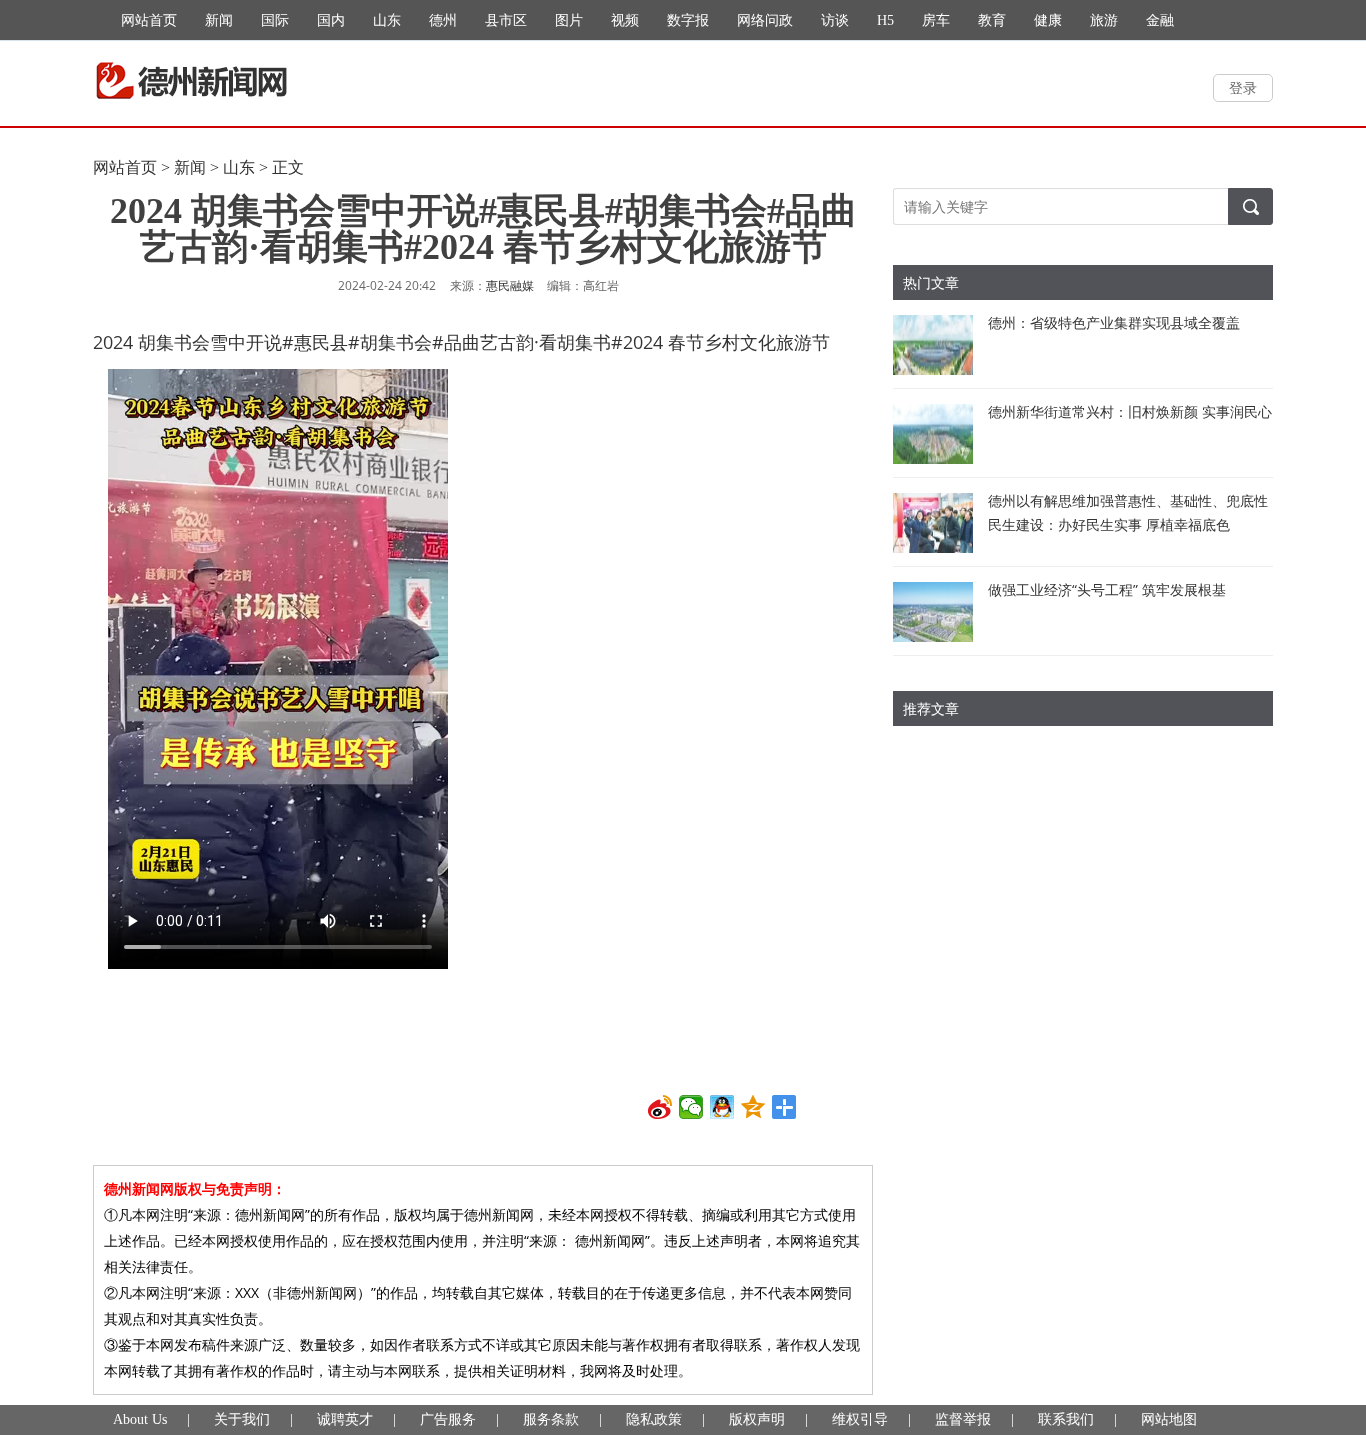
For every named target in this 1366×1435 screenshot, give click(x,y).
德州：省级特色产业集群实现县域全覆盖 (1114, 322)
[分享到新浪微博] (660, 1107)
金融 (1160, 20)
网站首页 (149, 20)
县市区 (506, 20)
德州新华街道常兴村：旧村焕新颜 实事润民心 (1130, 411)
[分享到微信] (691, 1107)
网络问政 (765, 20)
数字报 (688, 20)
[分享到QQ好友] (722, 1107)
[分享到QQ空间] (753, 1107)
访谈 (835, 20)
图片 (569, 20)
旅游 (1104, 20)
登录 (1243, 87)
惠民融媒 (510, 286)
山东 (387, 20)
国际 (275, 20)
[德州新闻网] (191, 81)
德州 (443, 20)
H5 (885, 20)
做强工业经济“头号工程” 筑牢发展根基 (1107, 589)
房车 (936, 20)
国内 (331, 20)
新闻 (219, 20)
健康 (1048, 20)
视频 (625, 20)
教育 (992, 20)
